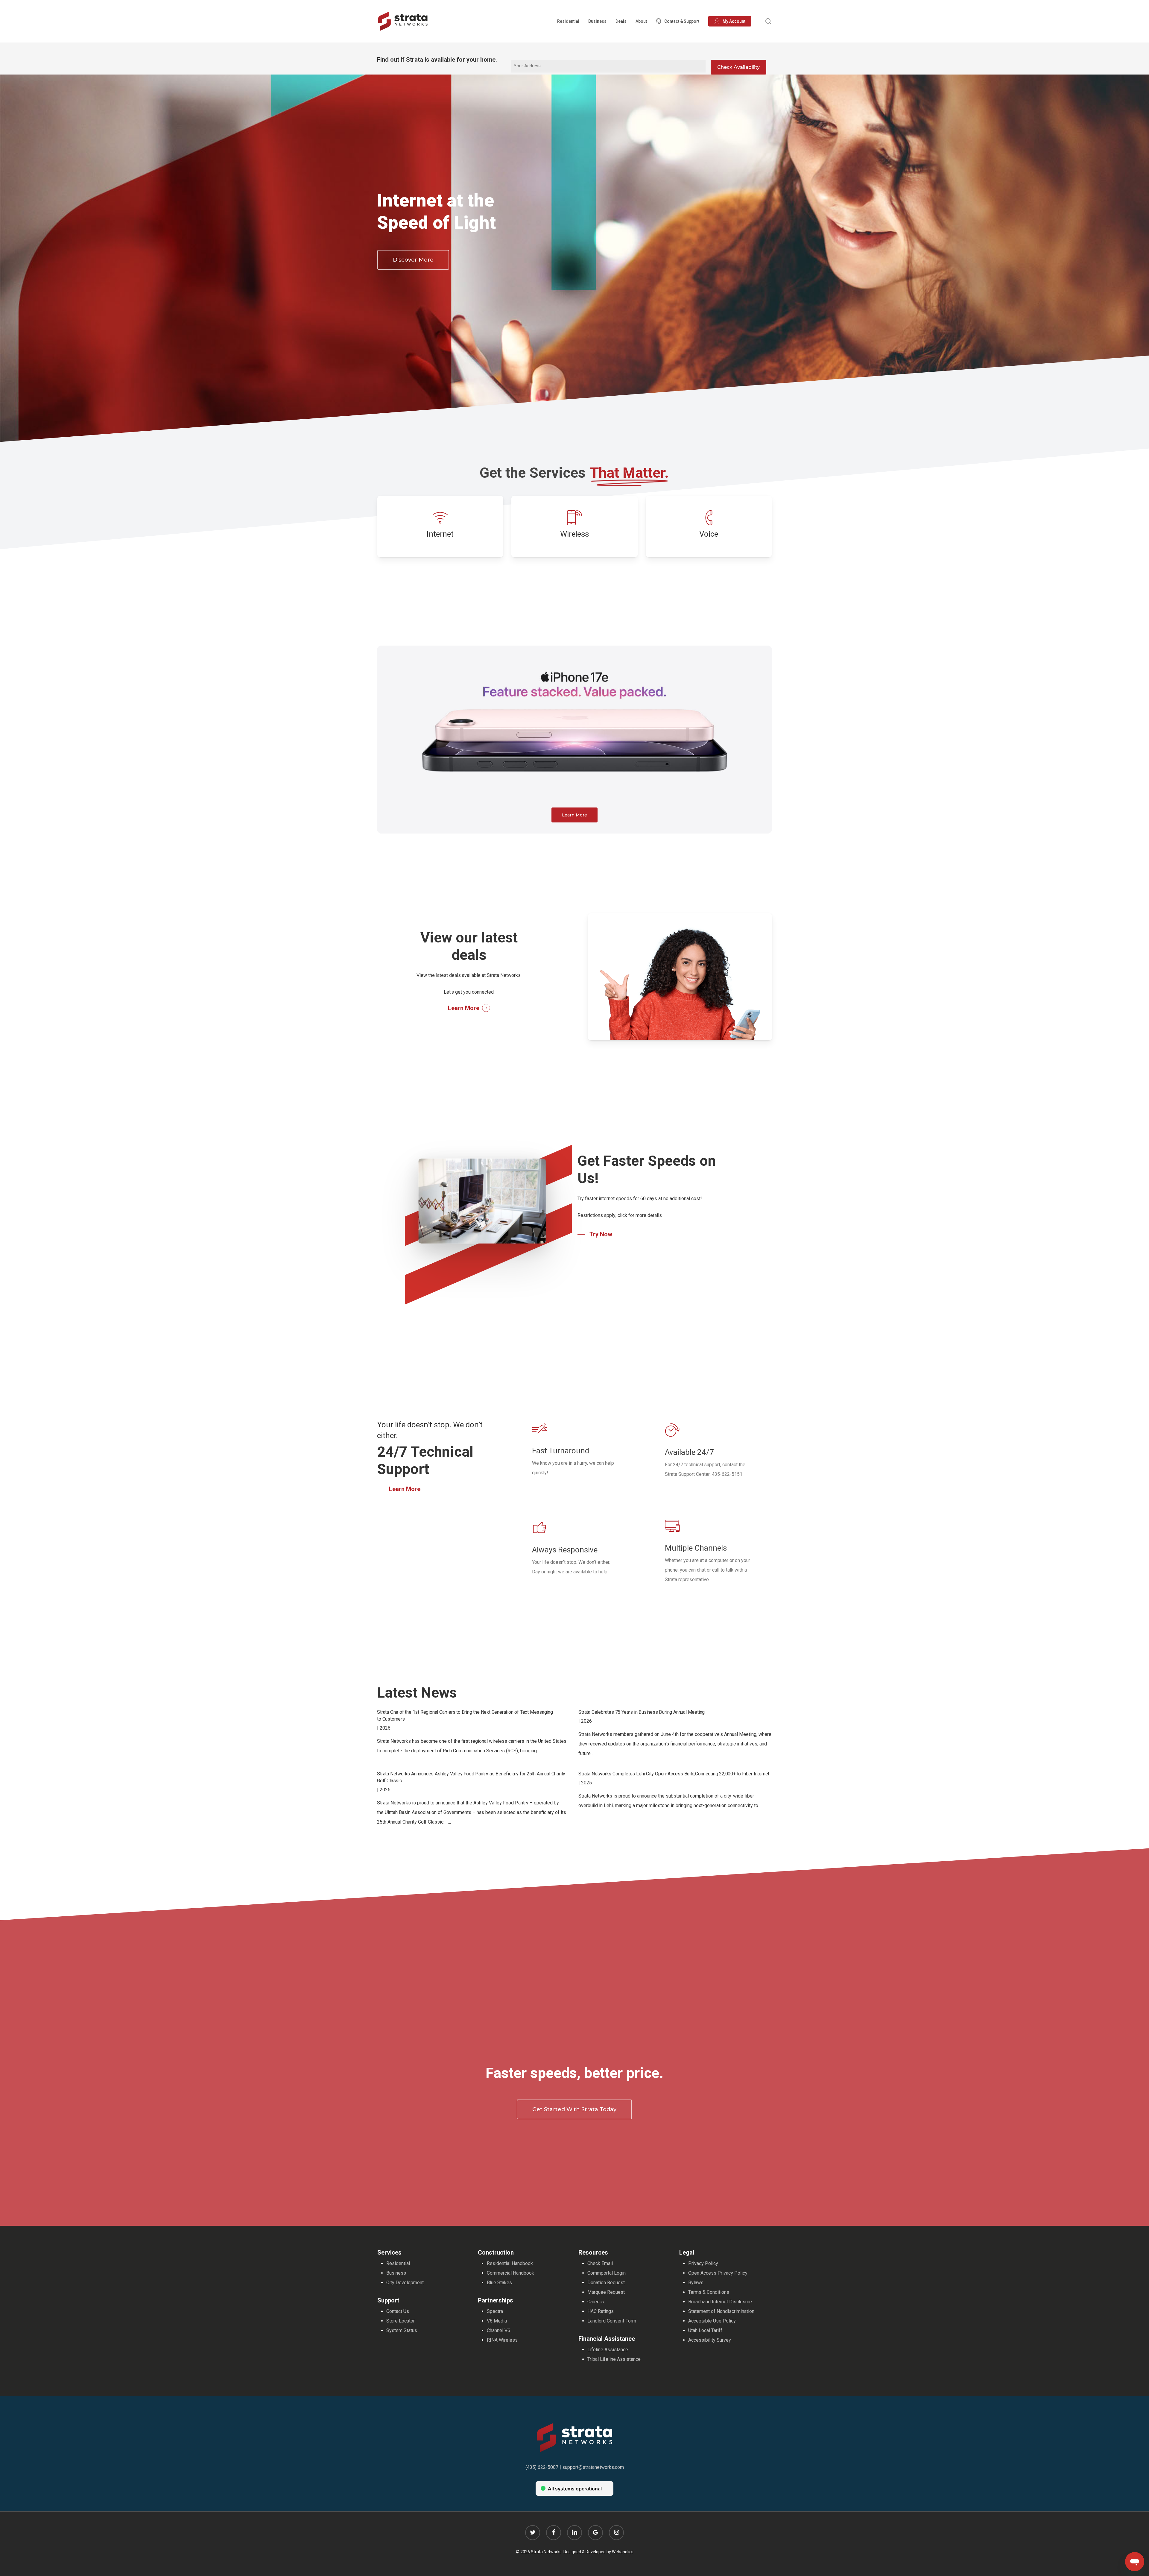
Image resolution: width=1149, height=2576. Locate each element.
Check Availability (738, 67)
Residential (398, 2263)
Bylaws (696, 2283)
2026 (385, 1728)
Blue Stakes (499, 2283)
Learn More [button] (464, 1008)
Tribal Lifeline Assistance (614, 2359)
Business (396, 2273)
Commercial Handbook (510, 2273)
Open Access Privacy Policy (718, 2273)
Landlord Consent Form (612, 2321)
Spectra (495, 2311)
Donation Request (606, 2283)
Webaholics (623, 2552)
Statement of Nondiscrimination (721, 2311)
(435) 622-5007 (542, 2467)
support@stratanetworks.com (593, 2467)
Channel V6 (498, 2330)
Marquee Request (606, 2292)
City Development (405, 2283)
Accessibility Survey (710, 2340)
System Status (402, 2330)
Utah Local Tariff (705, 2330)
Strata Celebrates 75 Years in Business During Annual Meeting (642, 1712)
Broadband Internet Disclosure (720, 2302)
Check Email (600, 2263)
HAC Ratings (601, 2311)
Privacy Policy (703, 2263)
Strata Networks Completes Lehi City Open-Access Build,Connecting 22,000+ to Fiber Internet (674, 1774)
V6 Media (497, 2321)
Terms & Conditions (709, 2292)
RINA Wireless (502, 2340)
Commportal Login (607, 2273)
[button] (413, 260)
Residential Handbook (510, 2263)
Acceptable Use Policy (712, 2321)
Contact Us (398, 2311)
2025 (586, 1783)
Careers (596, 2302)
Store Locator (401, 2321)
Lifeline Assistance (608, 2350)
